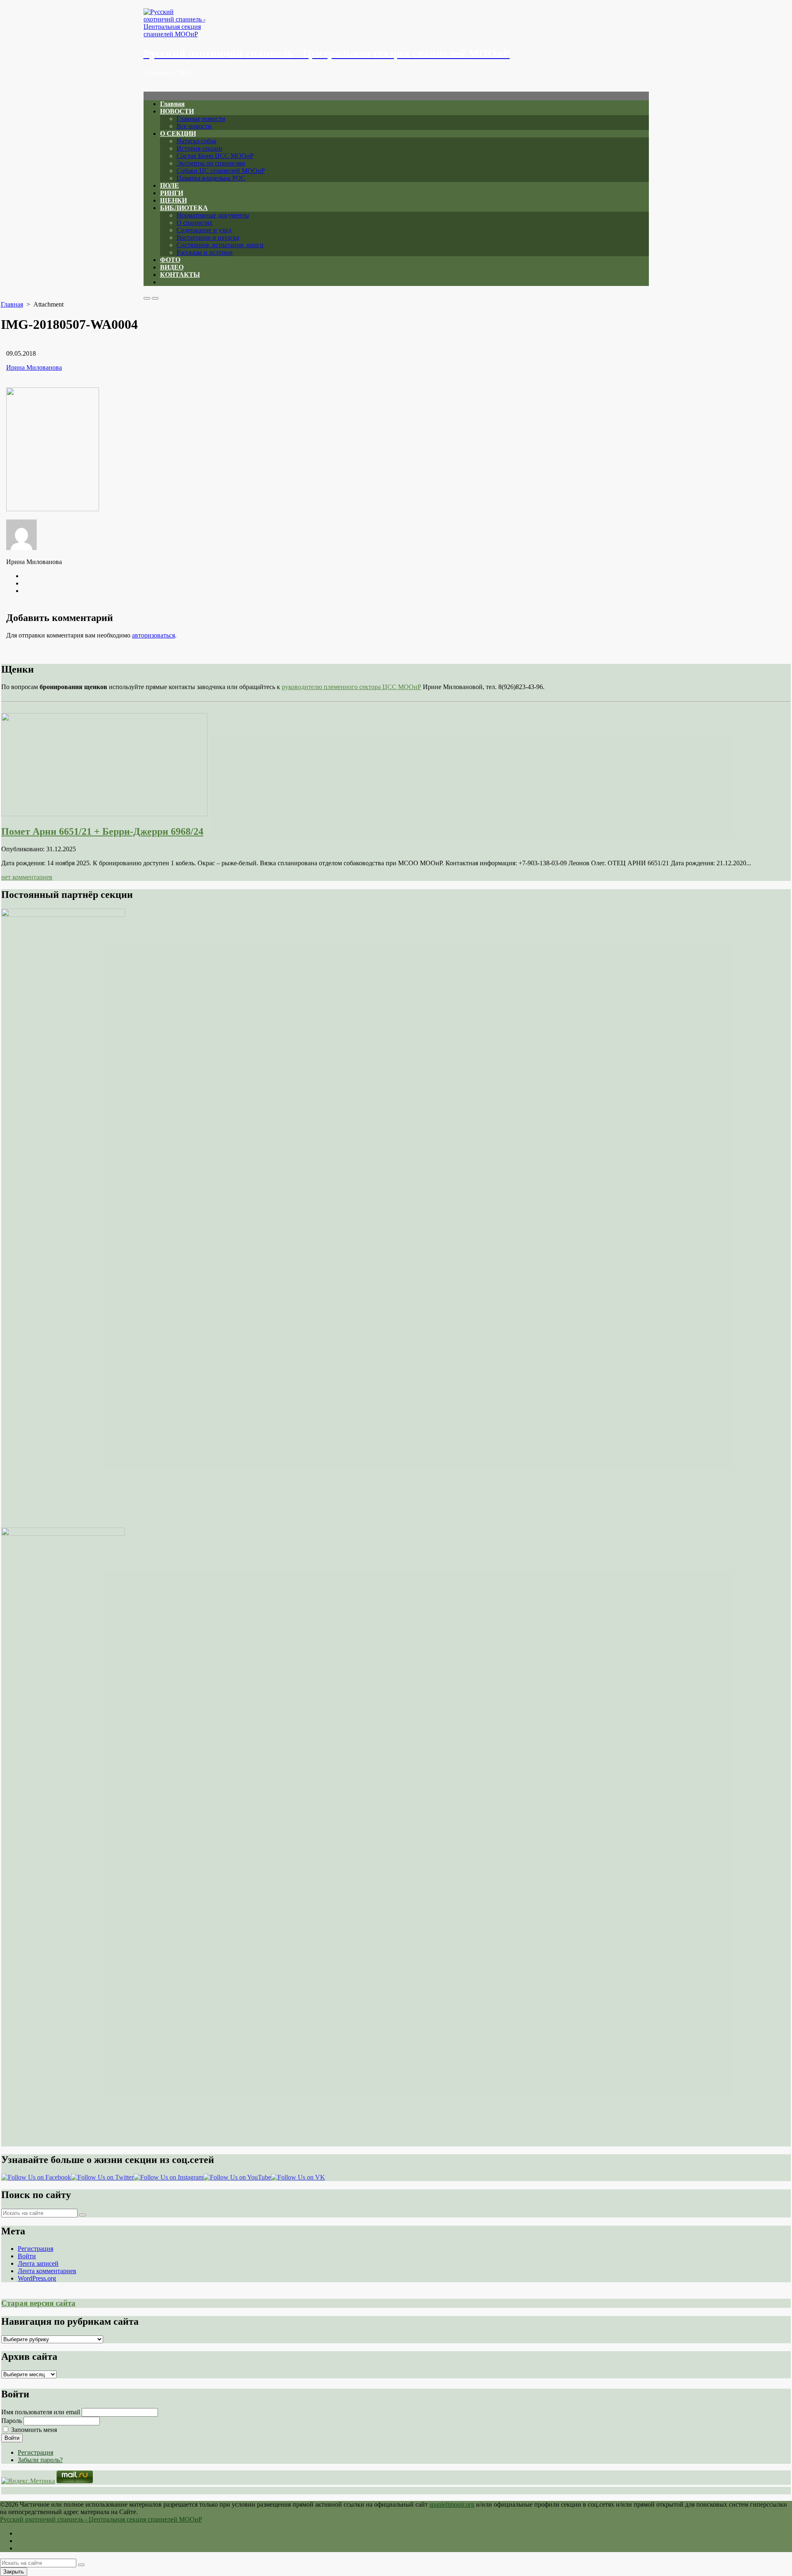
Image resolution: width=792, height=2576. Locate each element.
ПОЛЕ (170, 185)
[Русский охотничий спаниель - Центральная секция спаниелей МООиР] (396, 23)
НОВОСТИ (177, 111)
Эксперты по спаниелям (211, 163)
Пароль (12, 2421)
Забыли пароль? (40, 2460)
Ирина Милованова (34, 367)
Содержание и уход (204, 230)
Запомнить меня (34, 2430)
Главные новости (201, 119)
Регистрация (35, 2249)
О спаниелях (194, 223)
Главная (172, 104)
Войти (27, 2256)
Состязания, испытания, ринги (220, 245)
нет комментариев (27, 877)
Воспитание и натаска (208, 237)
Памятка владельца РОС (211, 178)
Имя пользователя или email (41, 2412)
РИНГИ (172, 193)
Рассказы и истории (205, 252)
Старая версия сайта (38, 2303)
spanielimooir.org (452, 2504)
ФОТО (170, 260)
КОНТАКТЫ (180, 275)
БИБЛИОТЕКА (184, 208)
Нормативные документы (213, 215)
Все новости (194, 126)
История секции (199, 148)
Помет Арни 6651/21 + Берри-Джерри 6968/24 (102, 831)
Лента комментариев (47, 2271)
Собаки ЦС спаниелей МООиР (221, 171)
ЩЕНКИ (173, 200)
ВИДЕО (172, 267)
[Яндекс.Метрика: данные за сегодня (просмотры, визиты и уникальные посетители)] (28, 2481)
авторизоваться (153, 635)
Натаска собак (197, 141)
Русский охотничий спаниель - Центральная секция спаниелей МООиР (101, 2519)
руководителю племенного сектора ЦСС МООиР (351, 687)
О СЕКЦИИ (178, 133)
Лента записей (38, 2263)
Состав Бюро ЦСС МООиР (215, 156)
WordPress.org (37, 2278)
